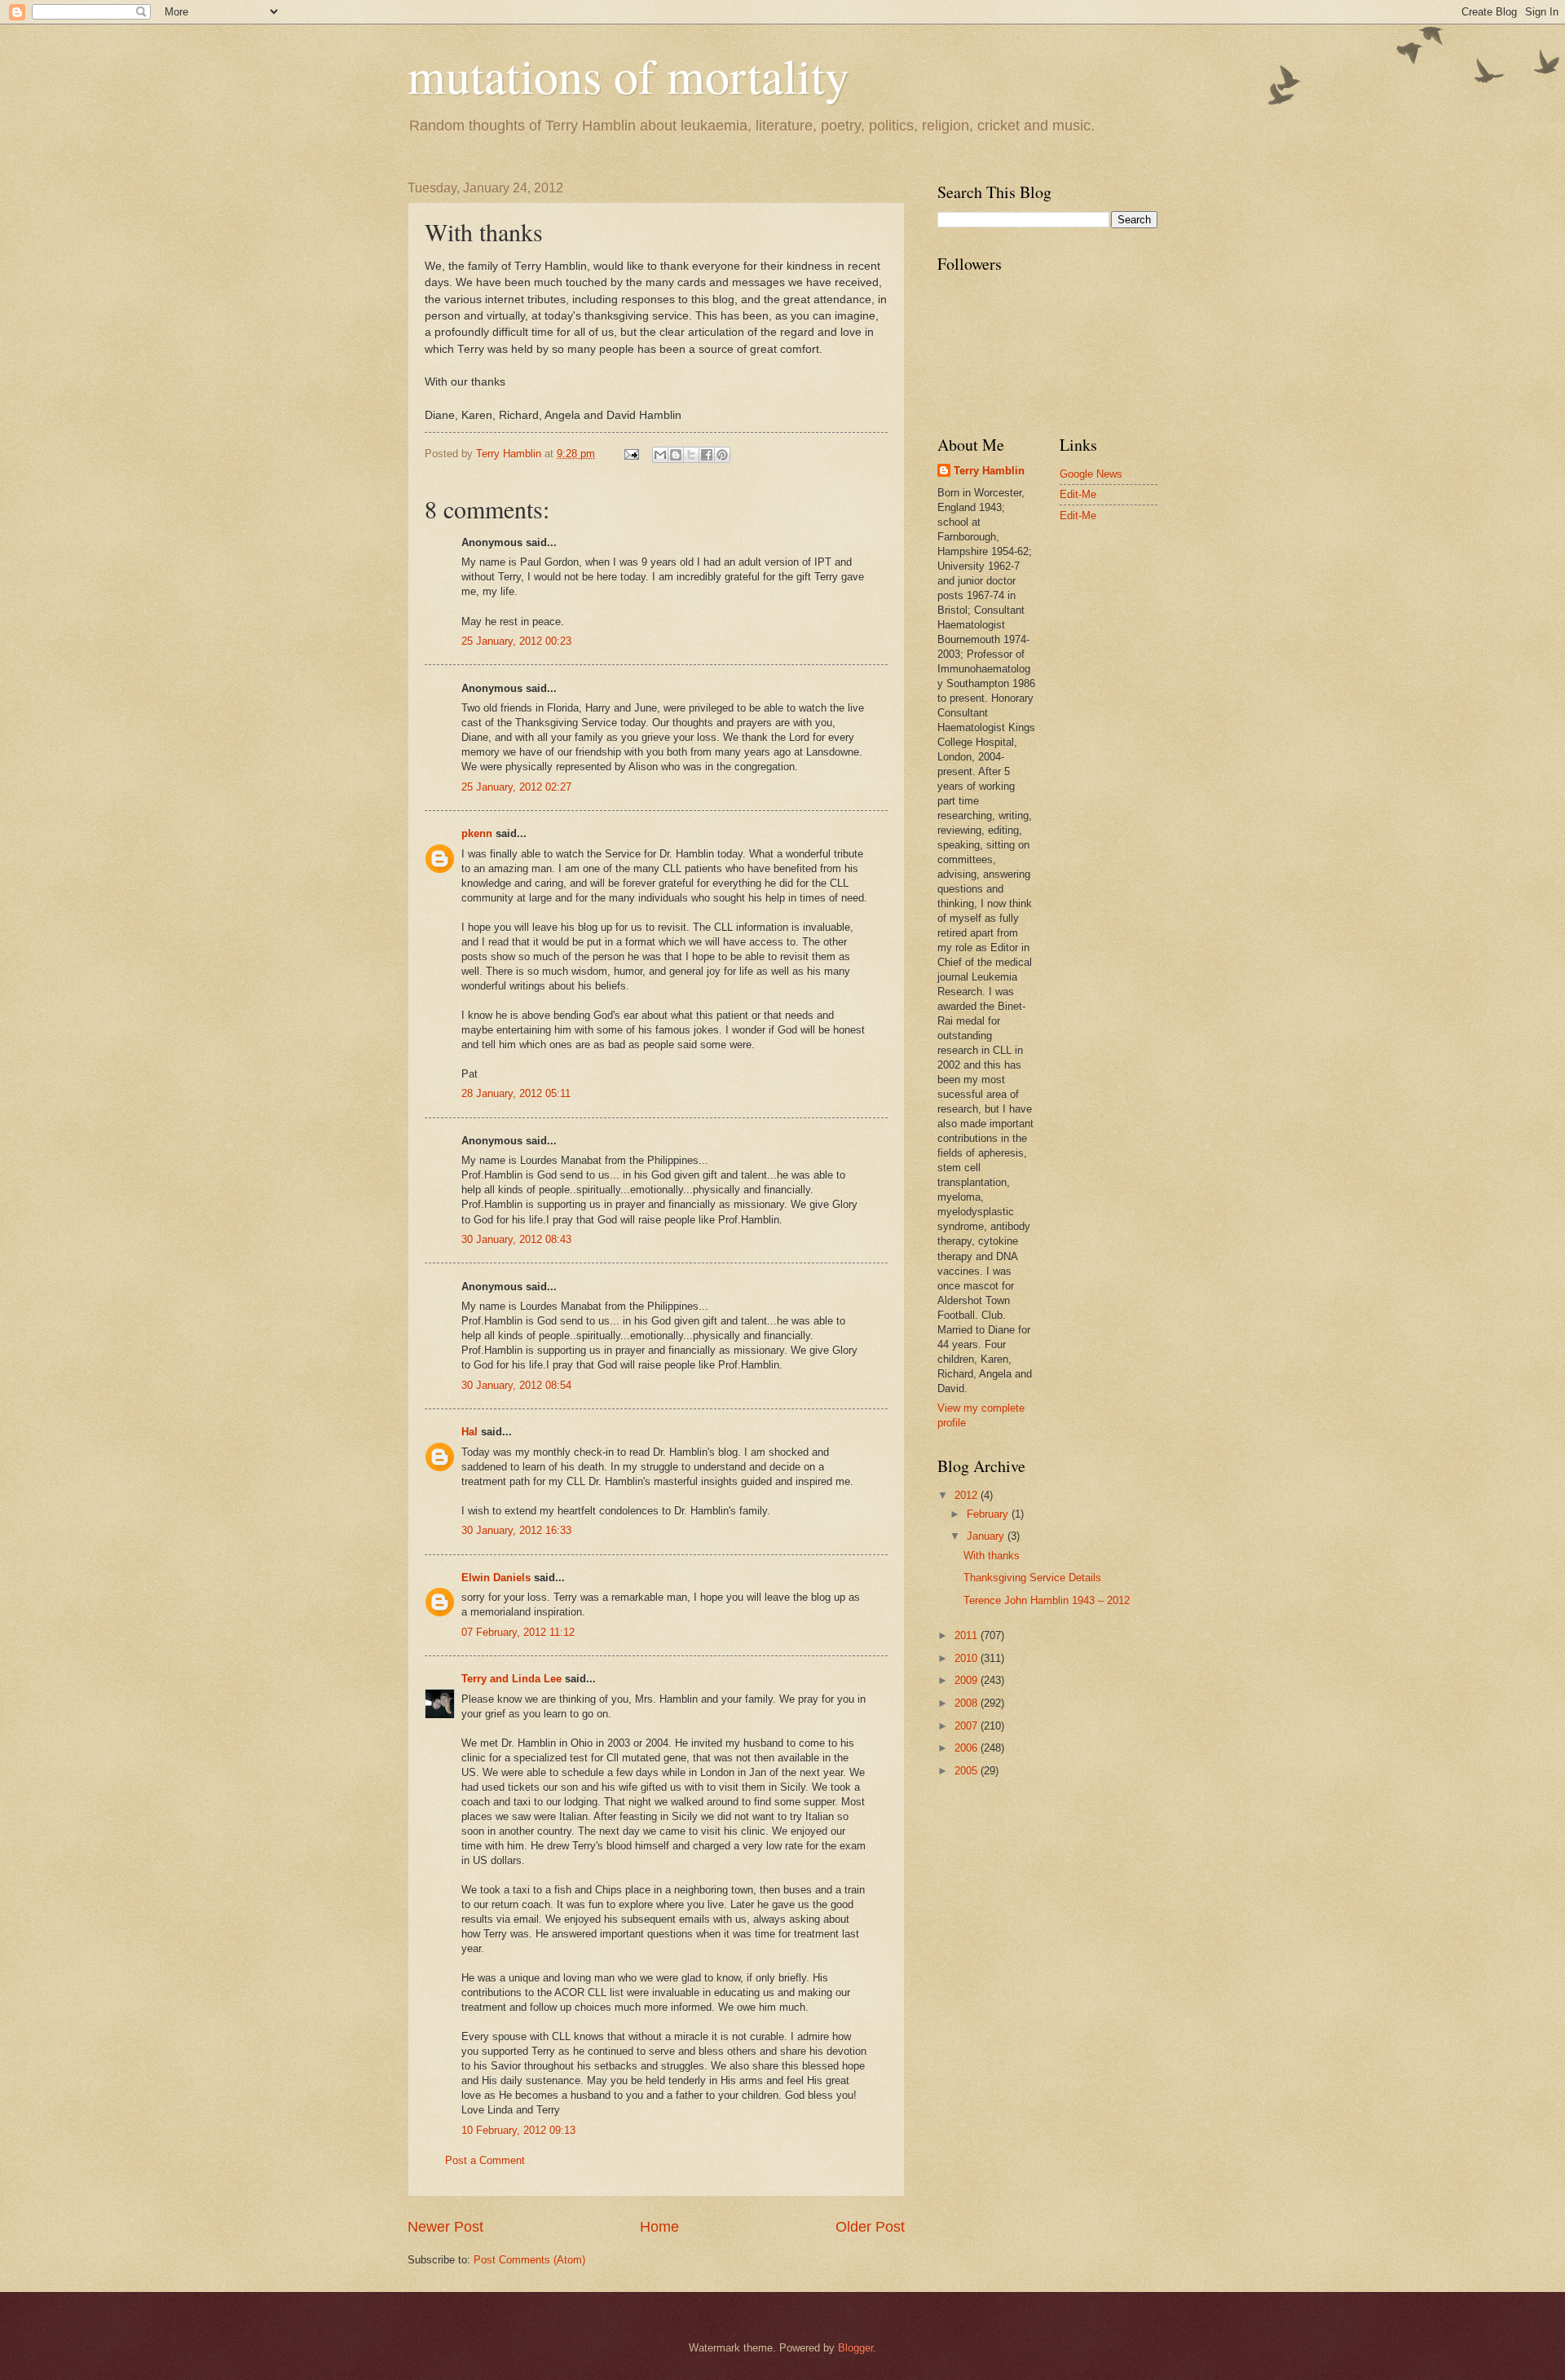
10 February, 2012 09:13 (518, 2130)
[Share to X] (691, 455)
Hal (469, 1432)
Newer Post (445, 2227)
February (989, 1514)
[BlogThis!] (676, 455)
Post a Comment (485, 2160)
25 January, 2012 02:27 (516, 787)
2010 (968, 1658)
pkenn (477, 833)
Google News (1091, 474)
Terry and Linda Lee (511, 1679)
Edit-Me (1078, 494)
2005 (968, 1771)
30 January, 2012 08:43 (516, 1239)
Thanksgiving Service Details (1032, 1578)
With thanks (992, 1556)
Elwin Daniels (496, 1578)
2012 (968, 1495)
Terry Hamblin (989, 471)
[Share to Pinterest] (722, 455)
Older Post (870, 2227)
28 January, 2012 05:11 (516, 1093)
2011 (968, 1635)
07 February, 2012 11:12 (518, 1632)
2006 (968, 1748)
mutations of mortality (628, 75)
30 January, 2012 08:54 (516, 1385)
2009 (968, 1680)
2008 (968, 1703)
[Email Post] (631, 454)
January (987, 1536)
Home (659, 2227)
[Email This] (660, 455)
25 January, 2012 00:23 (516, 641)
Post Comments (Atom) (529, 2260)
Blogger (855, 2348)
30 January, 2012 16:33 (516, 1530)
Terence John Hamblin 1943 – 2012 (1047, 1600)
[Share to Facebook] (707, 455)
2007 (968, 1726)
